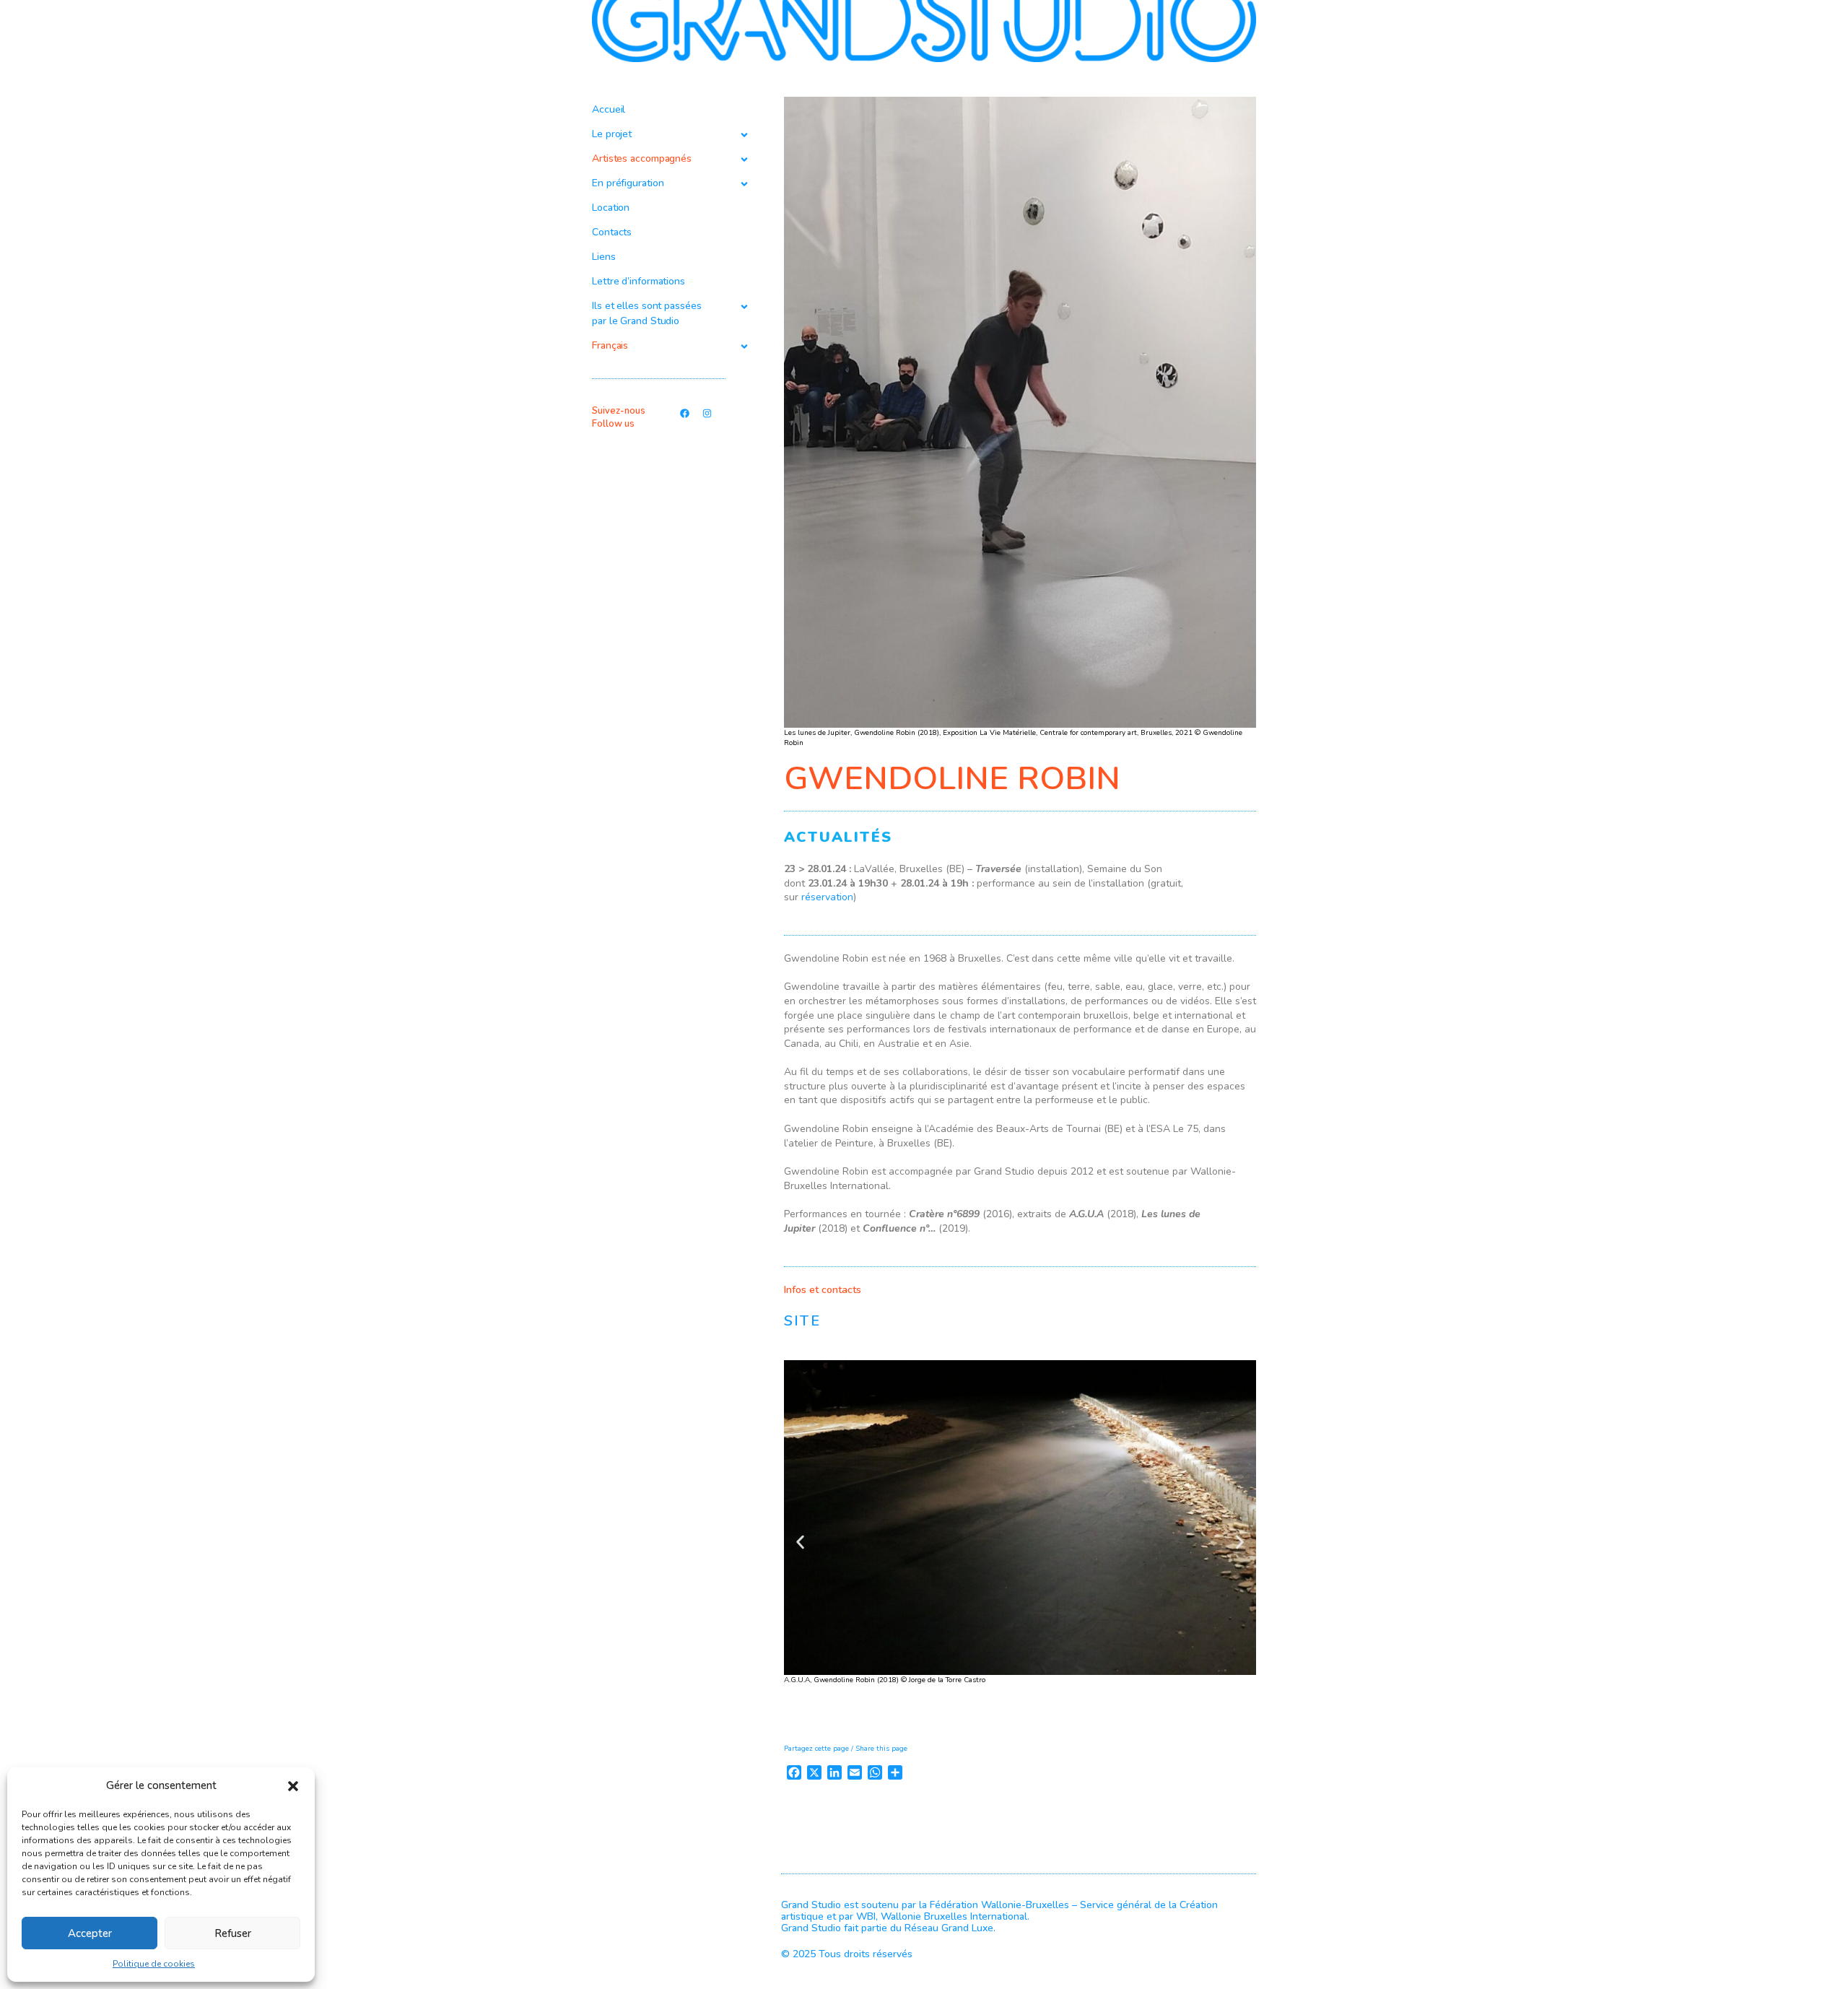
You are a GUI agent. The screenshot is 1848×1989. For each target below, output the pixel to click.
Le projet (612, 134)
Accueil (609, 109)
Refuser (233, 1933)
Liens (604, 257)
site (802, 1321)
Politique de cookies (154, 1964)
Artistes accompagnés (642, 158)
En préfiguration (628, 183)
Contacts (612, 232)
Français (610, 345)
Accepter (90, 1933)
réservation (827, 897)
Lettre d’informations (638, 281)
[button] (293, 1786)
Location (611, 208)
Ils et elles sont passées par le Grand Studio (647, 313)
